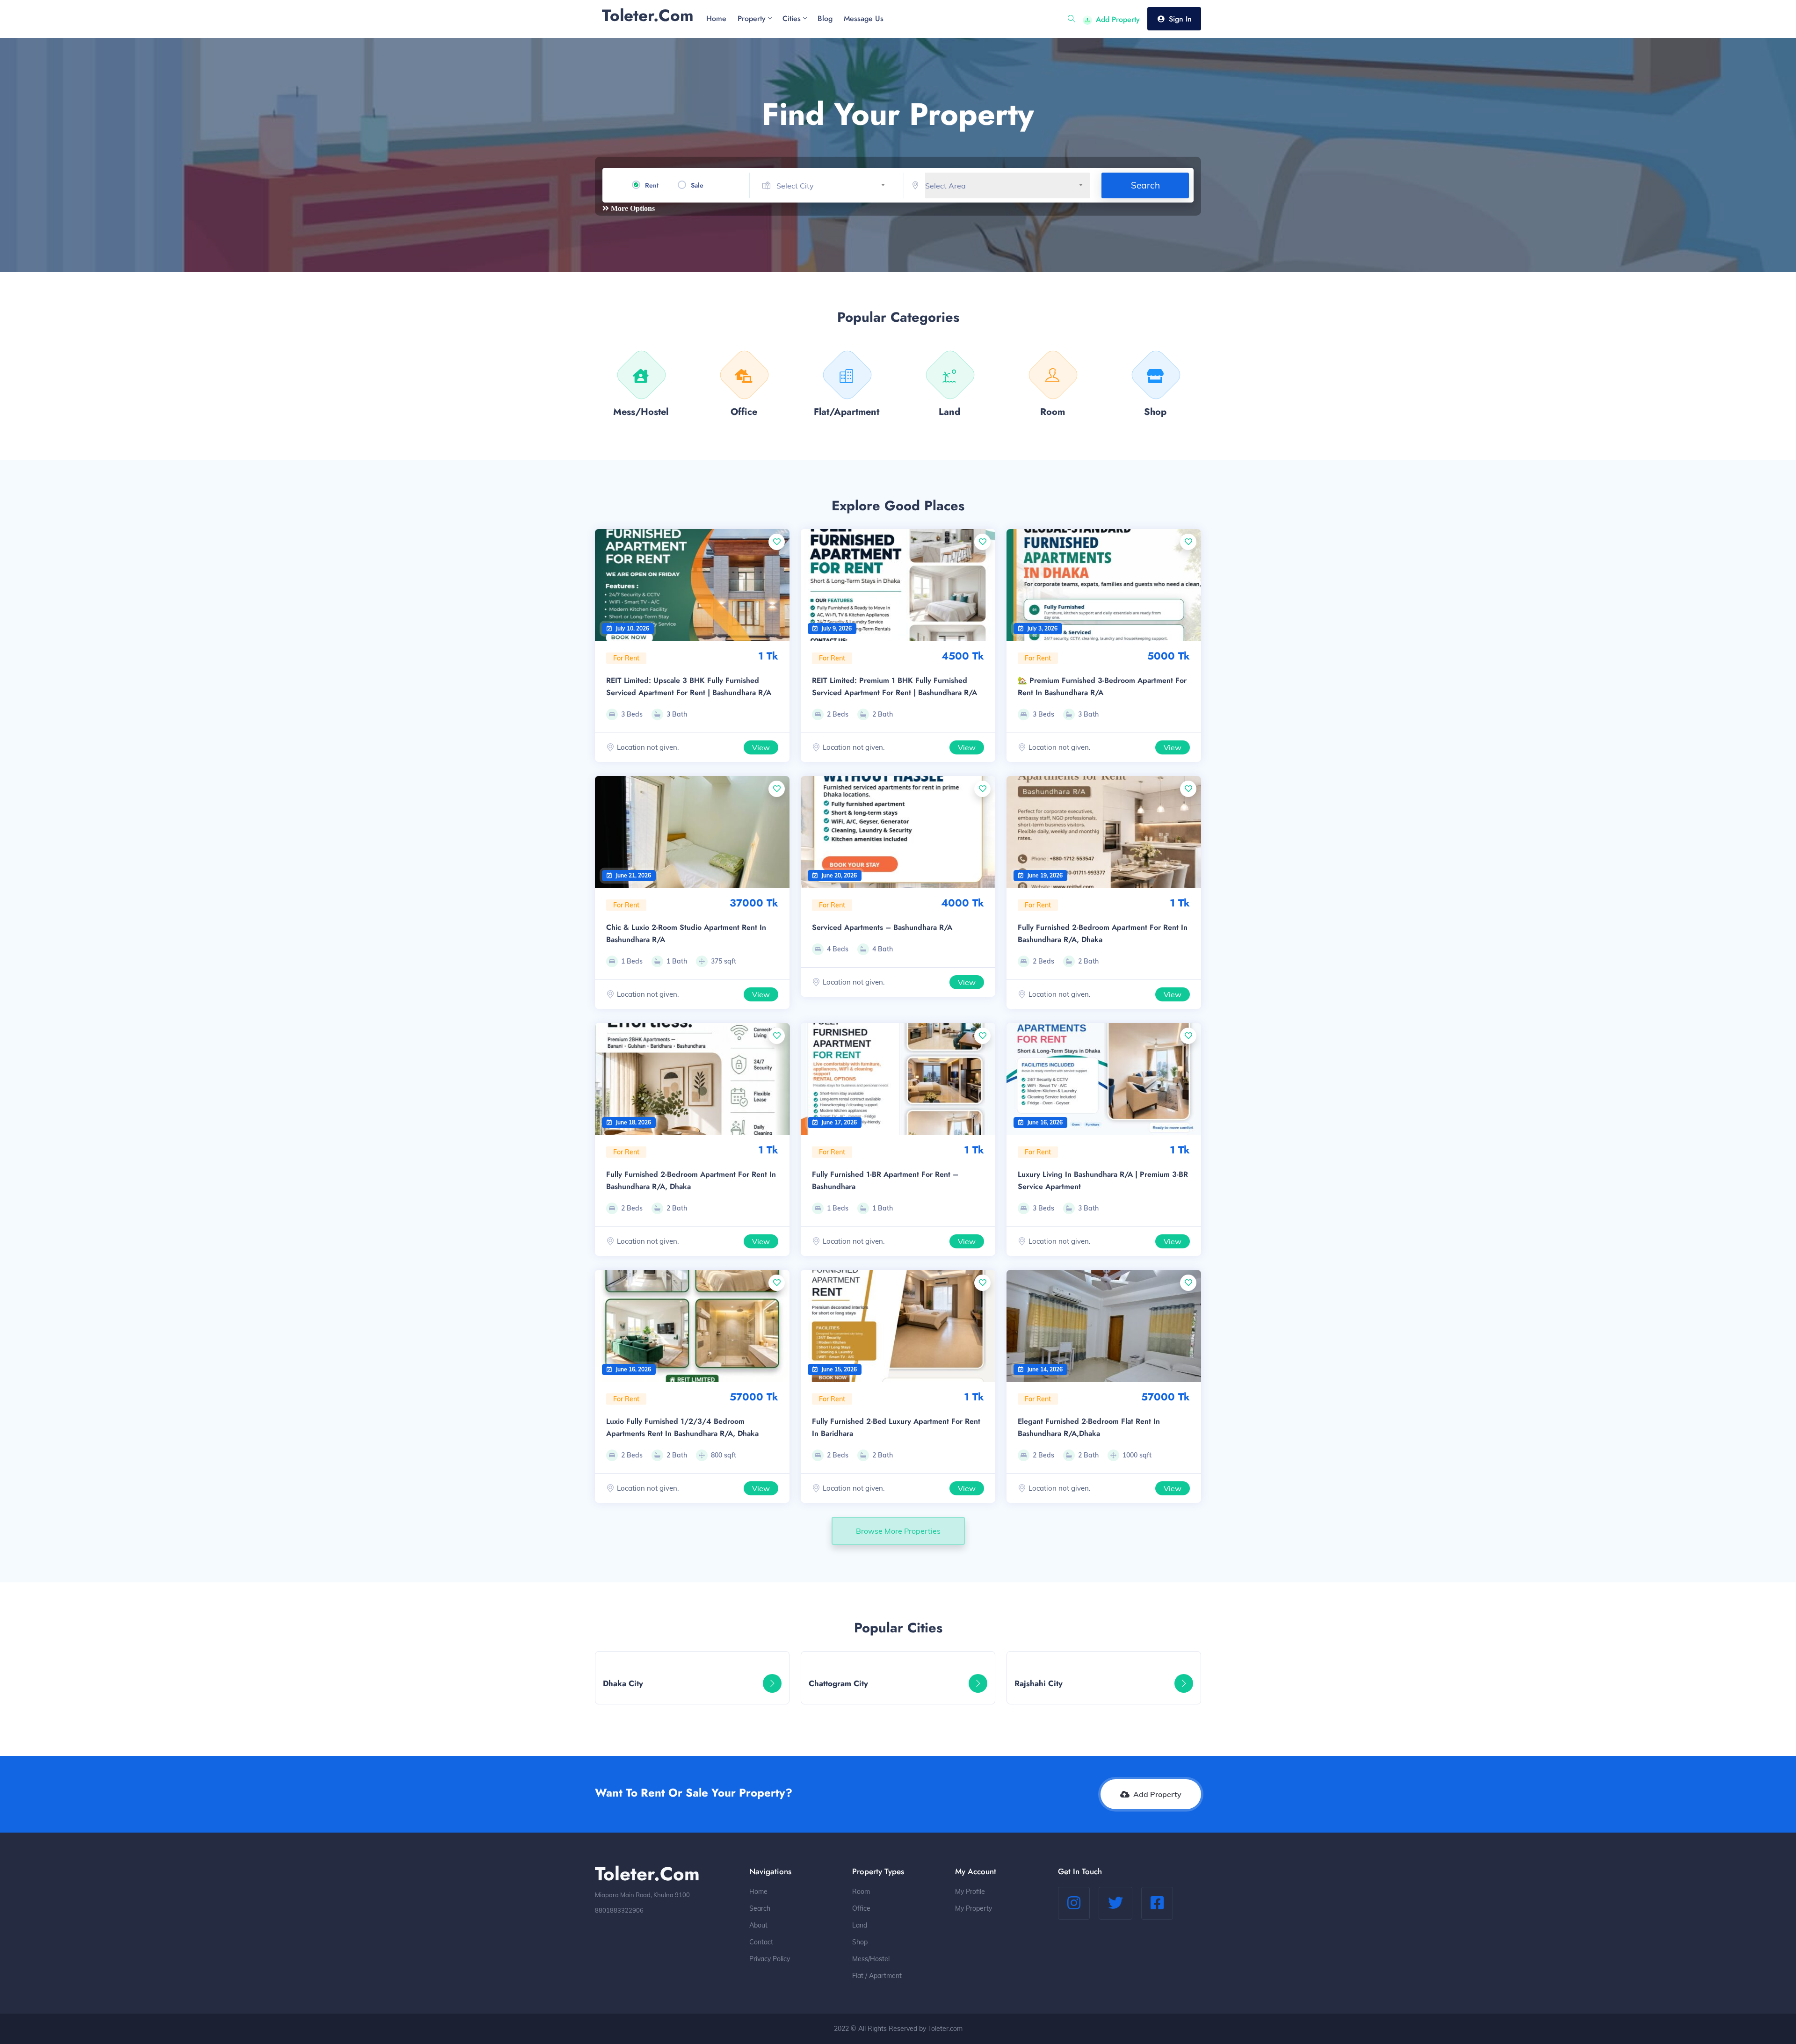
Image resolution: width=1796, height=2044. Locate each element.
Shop (860, 1942)
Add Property (1118, 19)
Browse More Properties (898, 1531)
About (758, 1925)
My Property (974, 1908)
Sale (697, 185)
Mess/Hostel (871, 1959)
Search (1145, 185)
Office (861, 1908)
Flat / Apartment (877, 1976)
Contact (761, 1942)
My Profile (970, 1892)
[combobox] (834, 186)
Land (860, 1925)
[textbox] (834, 186)
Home (758, 1892)
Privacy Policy (770, 1959)
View (761, 747)
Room (861, 1892)
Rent (652, 185)
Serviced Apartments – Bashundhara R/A (882, 927)
